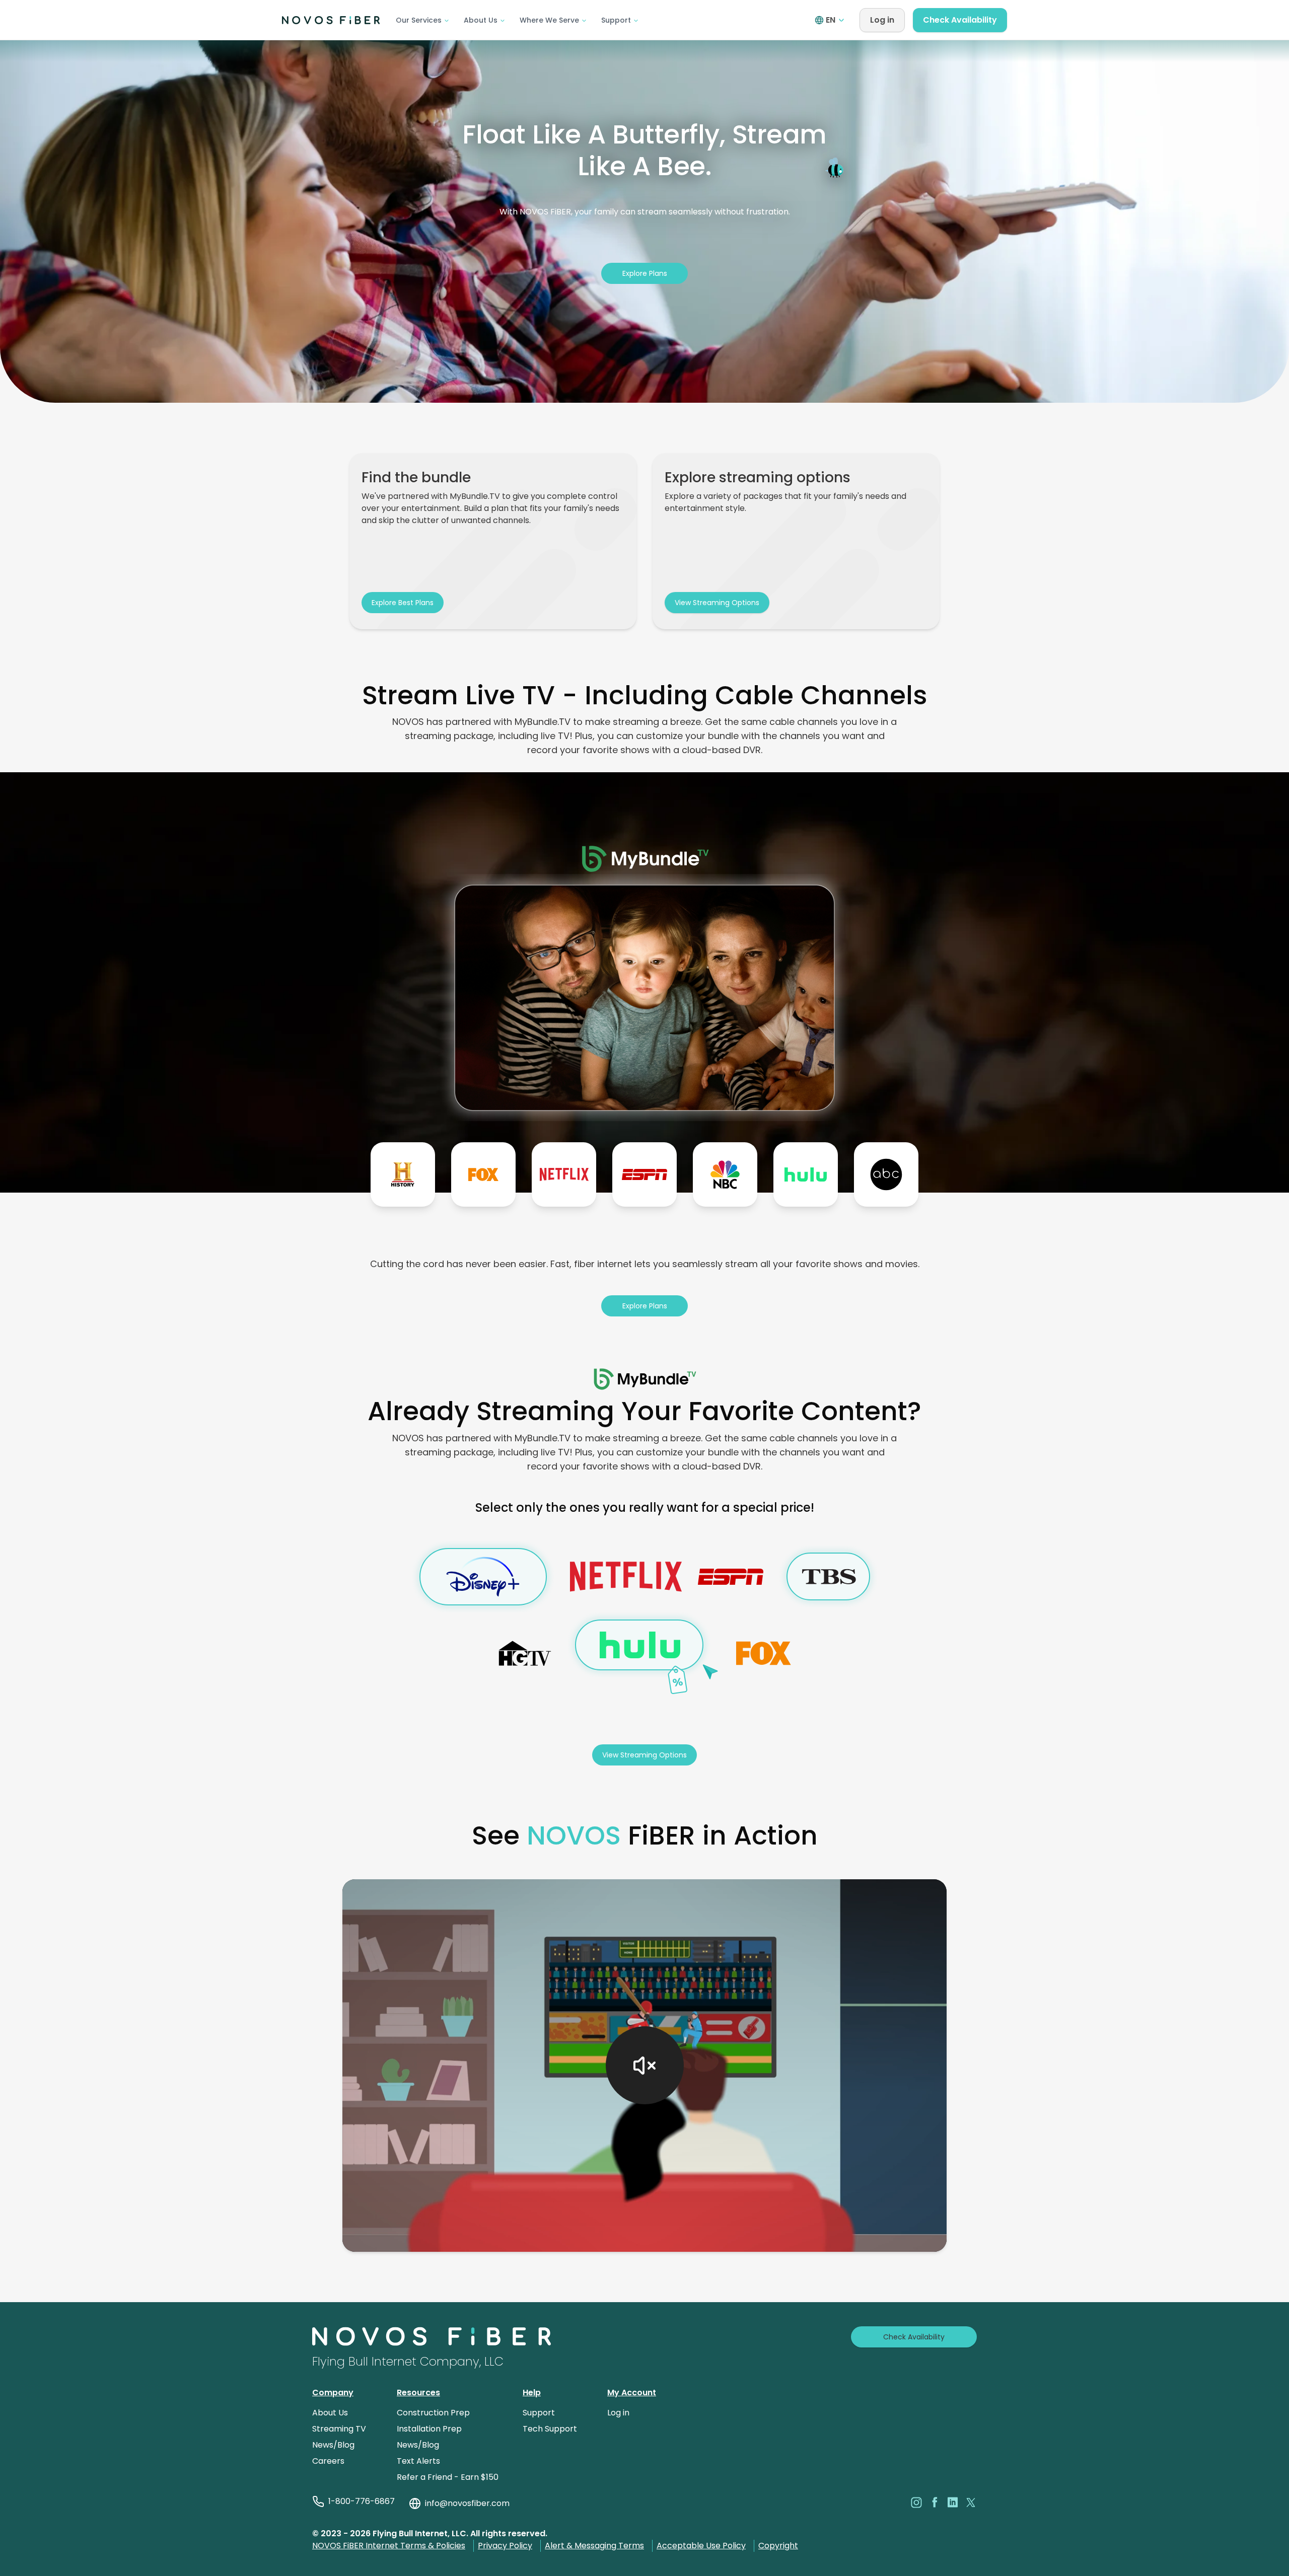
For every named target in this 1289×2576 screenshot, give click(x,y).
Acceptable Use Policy (701, 2546)
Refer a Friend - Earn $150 (448, 2477)
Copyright (778, 2546)
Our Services (419, 20)
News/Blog (333, 2445)
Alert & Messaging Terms (594, 2546)
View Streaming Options (717, 603)
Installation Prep (429, 2429)
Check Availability (960, 20)
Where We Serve (549, 20)
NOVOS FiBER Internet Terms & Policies (389, 2546)
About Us (481, 20)
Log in (882, 20)
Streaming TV (339, 2429)
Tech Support (550, 2429)
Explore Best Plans (403, 603)
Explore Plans (645, 273)
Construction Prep (433, 2413)
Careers (328, 2461)
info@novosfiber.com (467, 2503)
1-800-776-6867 (362, 2501)
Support (616, 20)
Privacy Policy (505, 2546)
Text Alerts (418, 2461)
